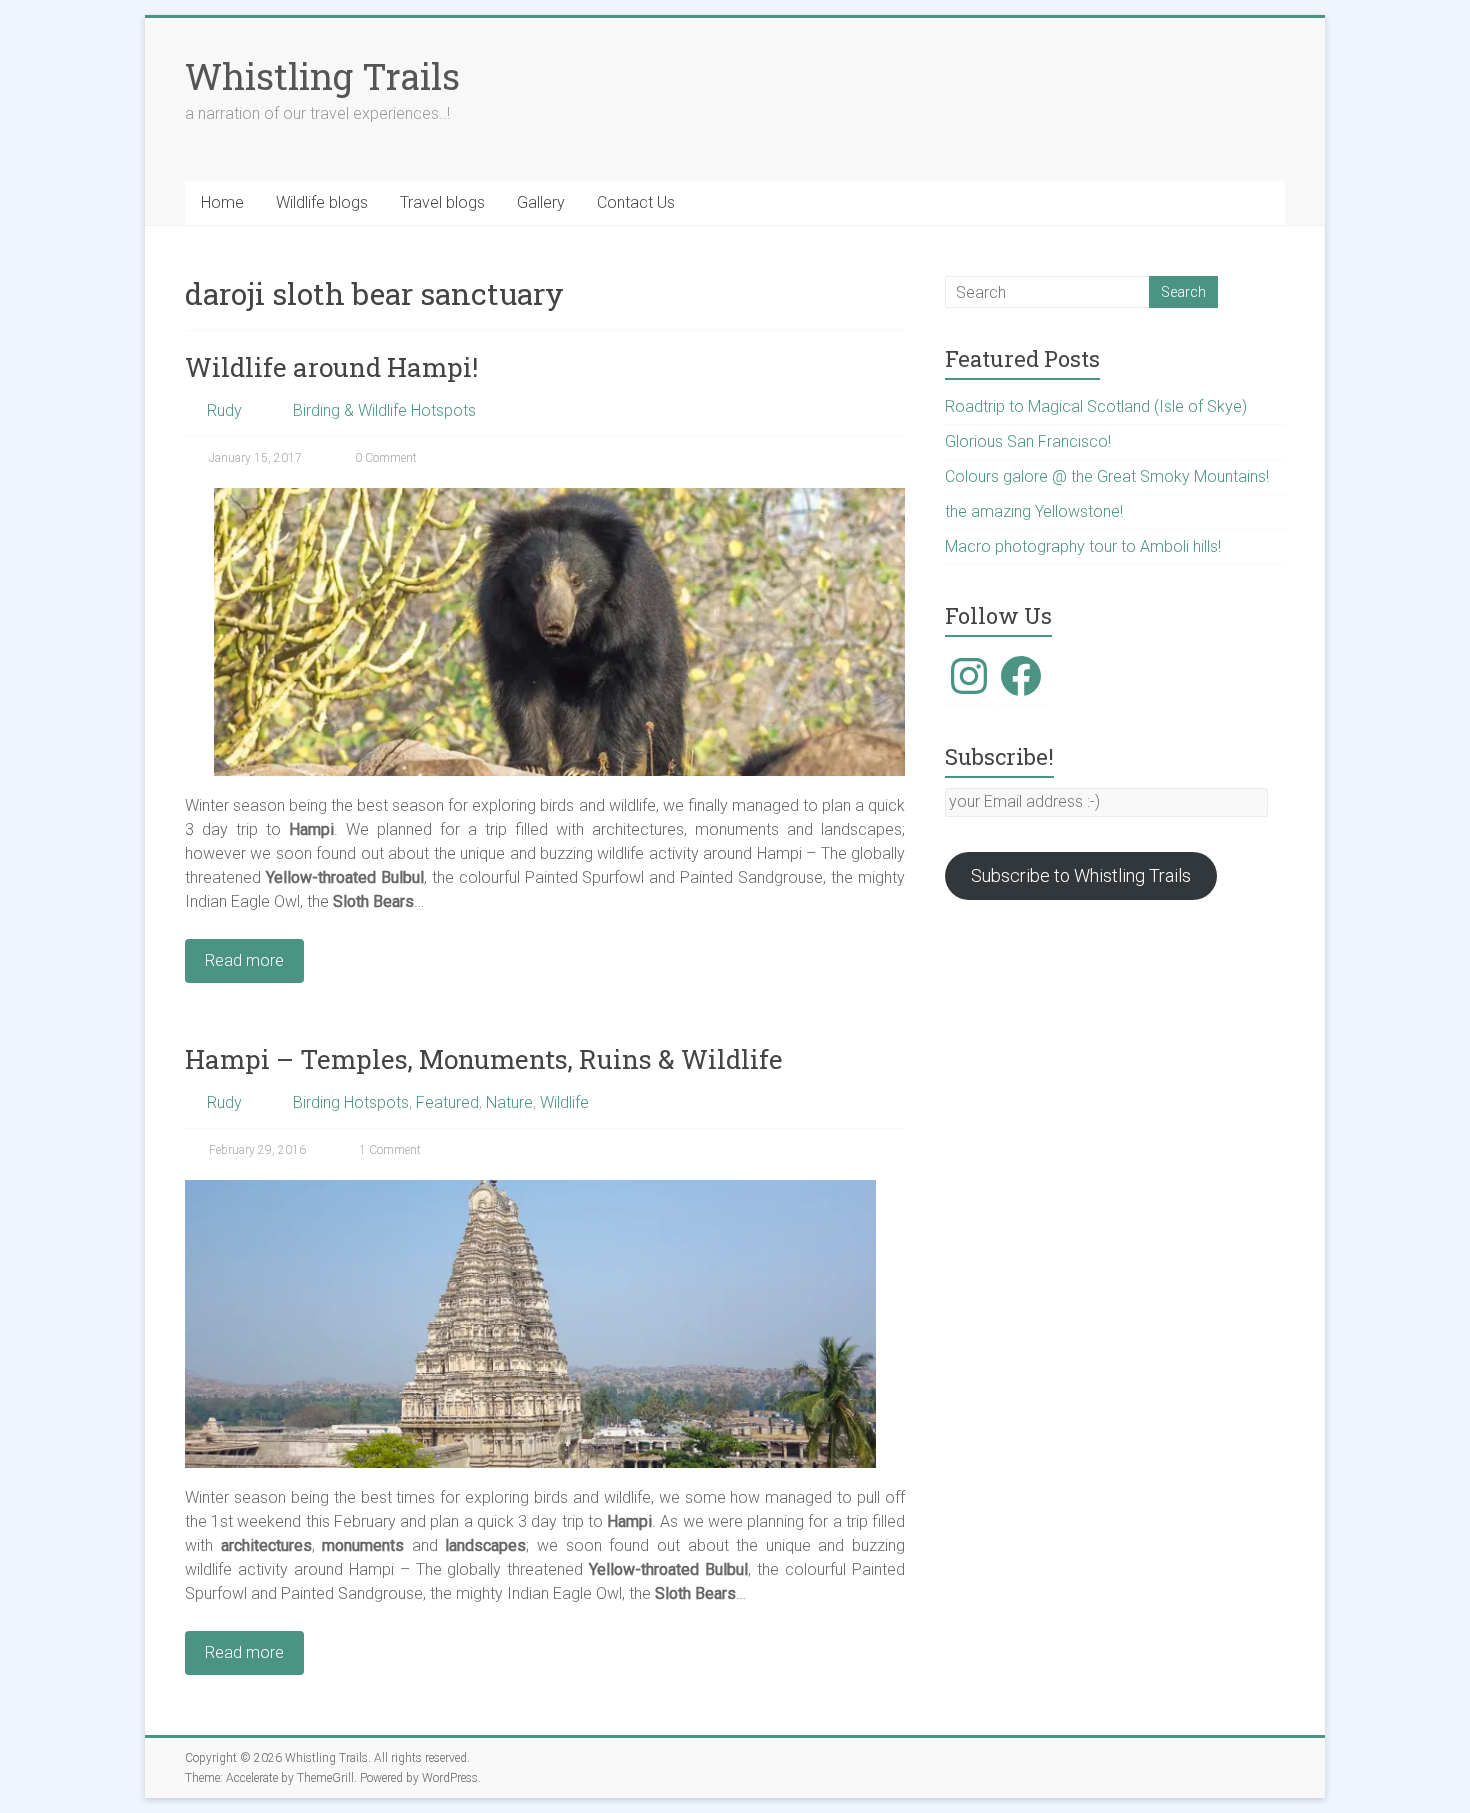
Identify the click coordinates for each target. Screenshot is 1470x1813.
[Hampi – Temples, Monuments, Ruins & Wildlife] (530, 1189)
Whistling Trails (322, 76)
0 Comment (384, 458)
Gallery (541, 202)
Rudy (224, 410)
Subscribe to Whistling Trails (1081, 875)
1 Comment (388, 1150)
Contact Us (636, 202)
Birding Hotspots (351, 1102)
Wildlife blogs (322, 202)
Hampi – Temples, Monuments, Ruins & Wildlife (484, 1059)
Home (222, 202)
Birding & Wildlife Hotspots (384, 410)
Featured (447, 1102)
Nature (509, 1102)
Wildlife (564, 1102)
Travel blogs (442, 202)
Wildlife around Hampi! (331, 367)
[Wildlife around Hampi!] (559, 497)
